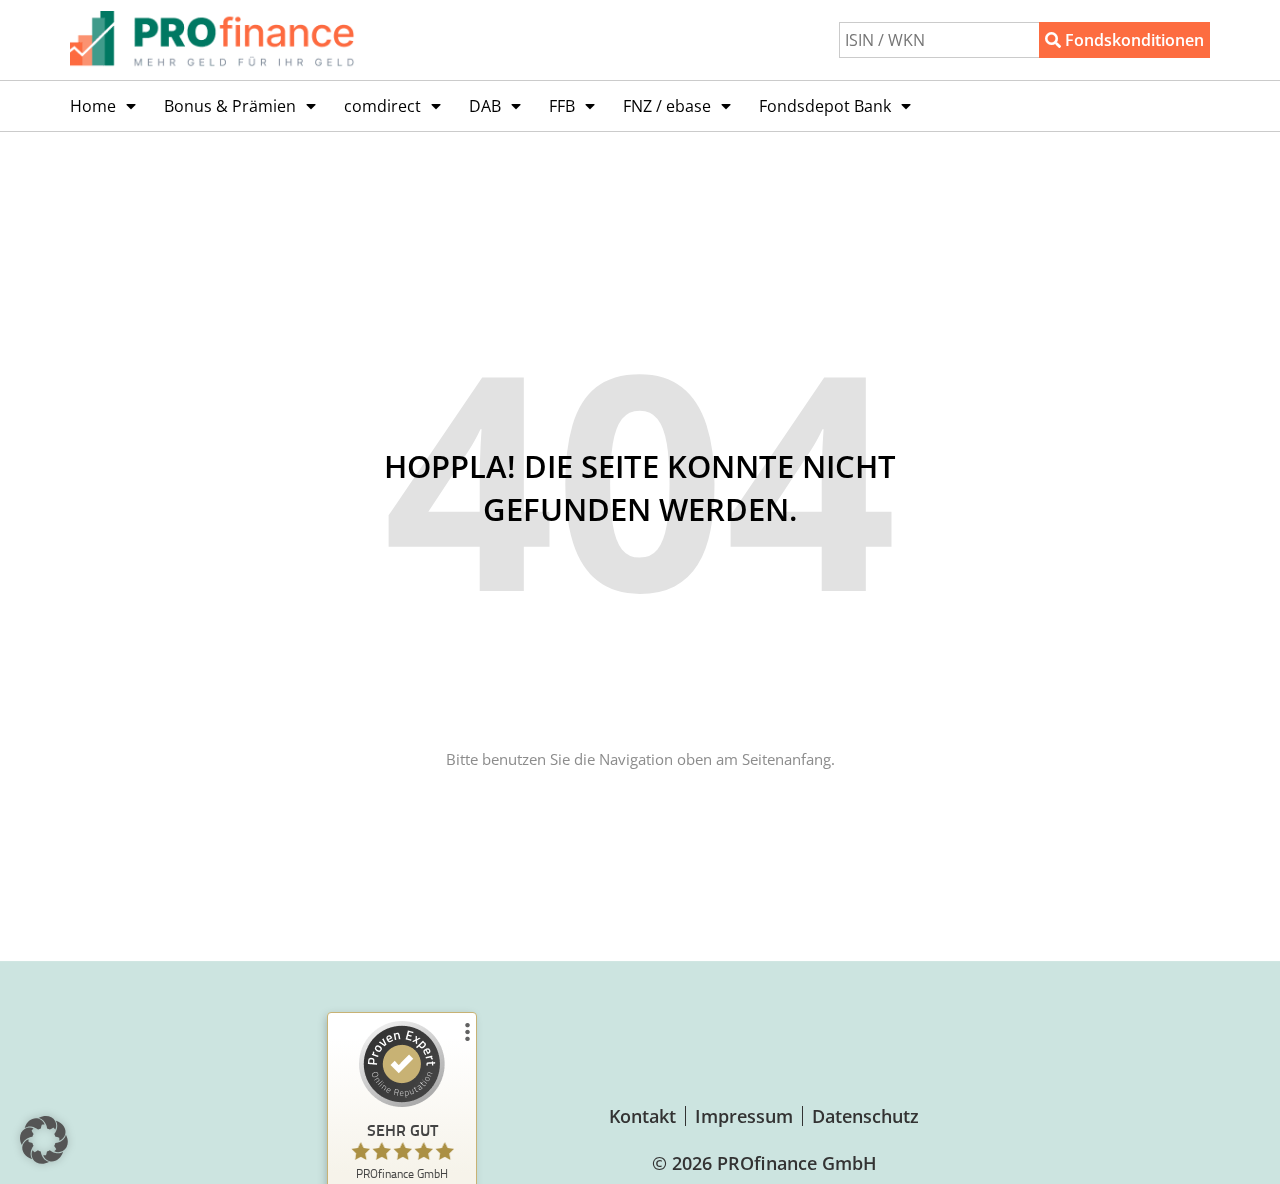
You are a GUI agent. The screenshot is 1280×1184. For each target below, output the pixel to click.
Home (93, 106)
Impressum (744, 1116)
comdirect (382, 106)
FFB (562, 106)
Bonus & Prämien (230, 106)
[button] (44, 1140)
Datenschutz (865, 1116)
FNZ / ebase (667, 106)
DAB (485, 106)
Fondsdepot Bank (825, 106)
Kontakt (642, 1116)
